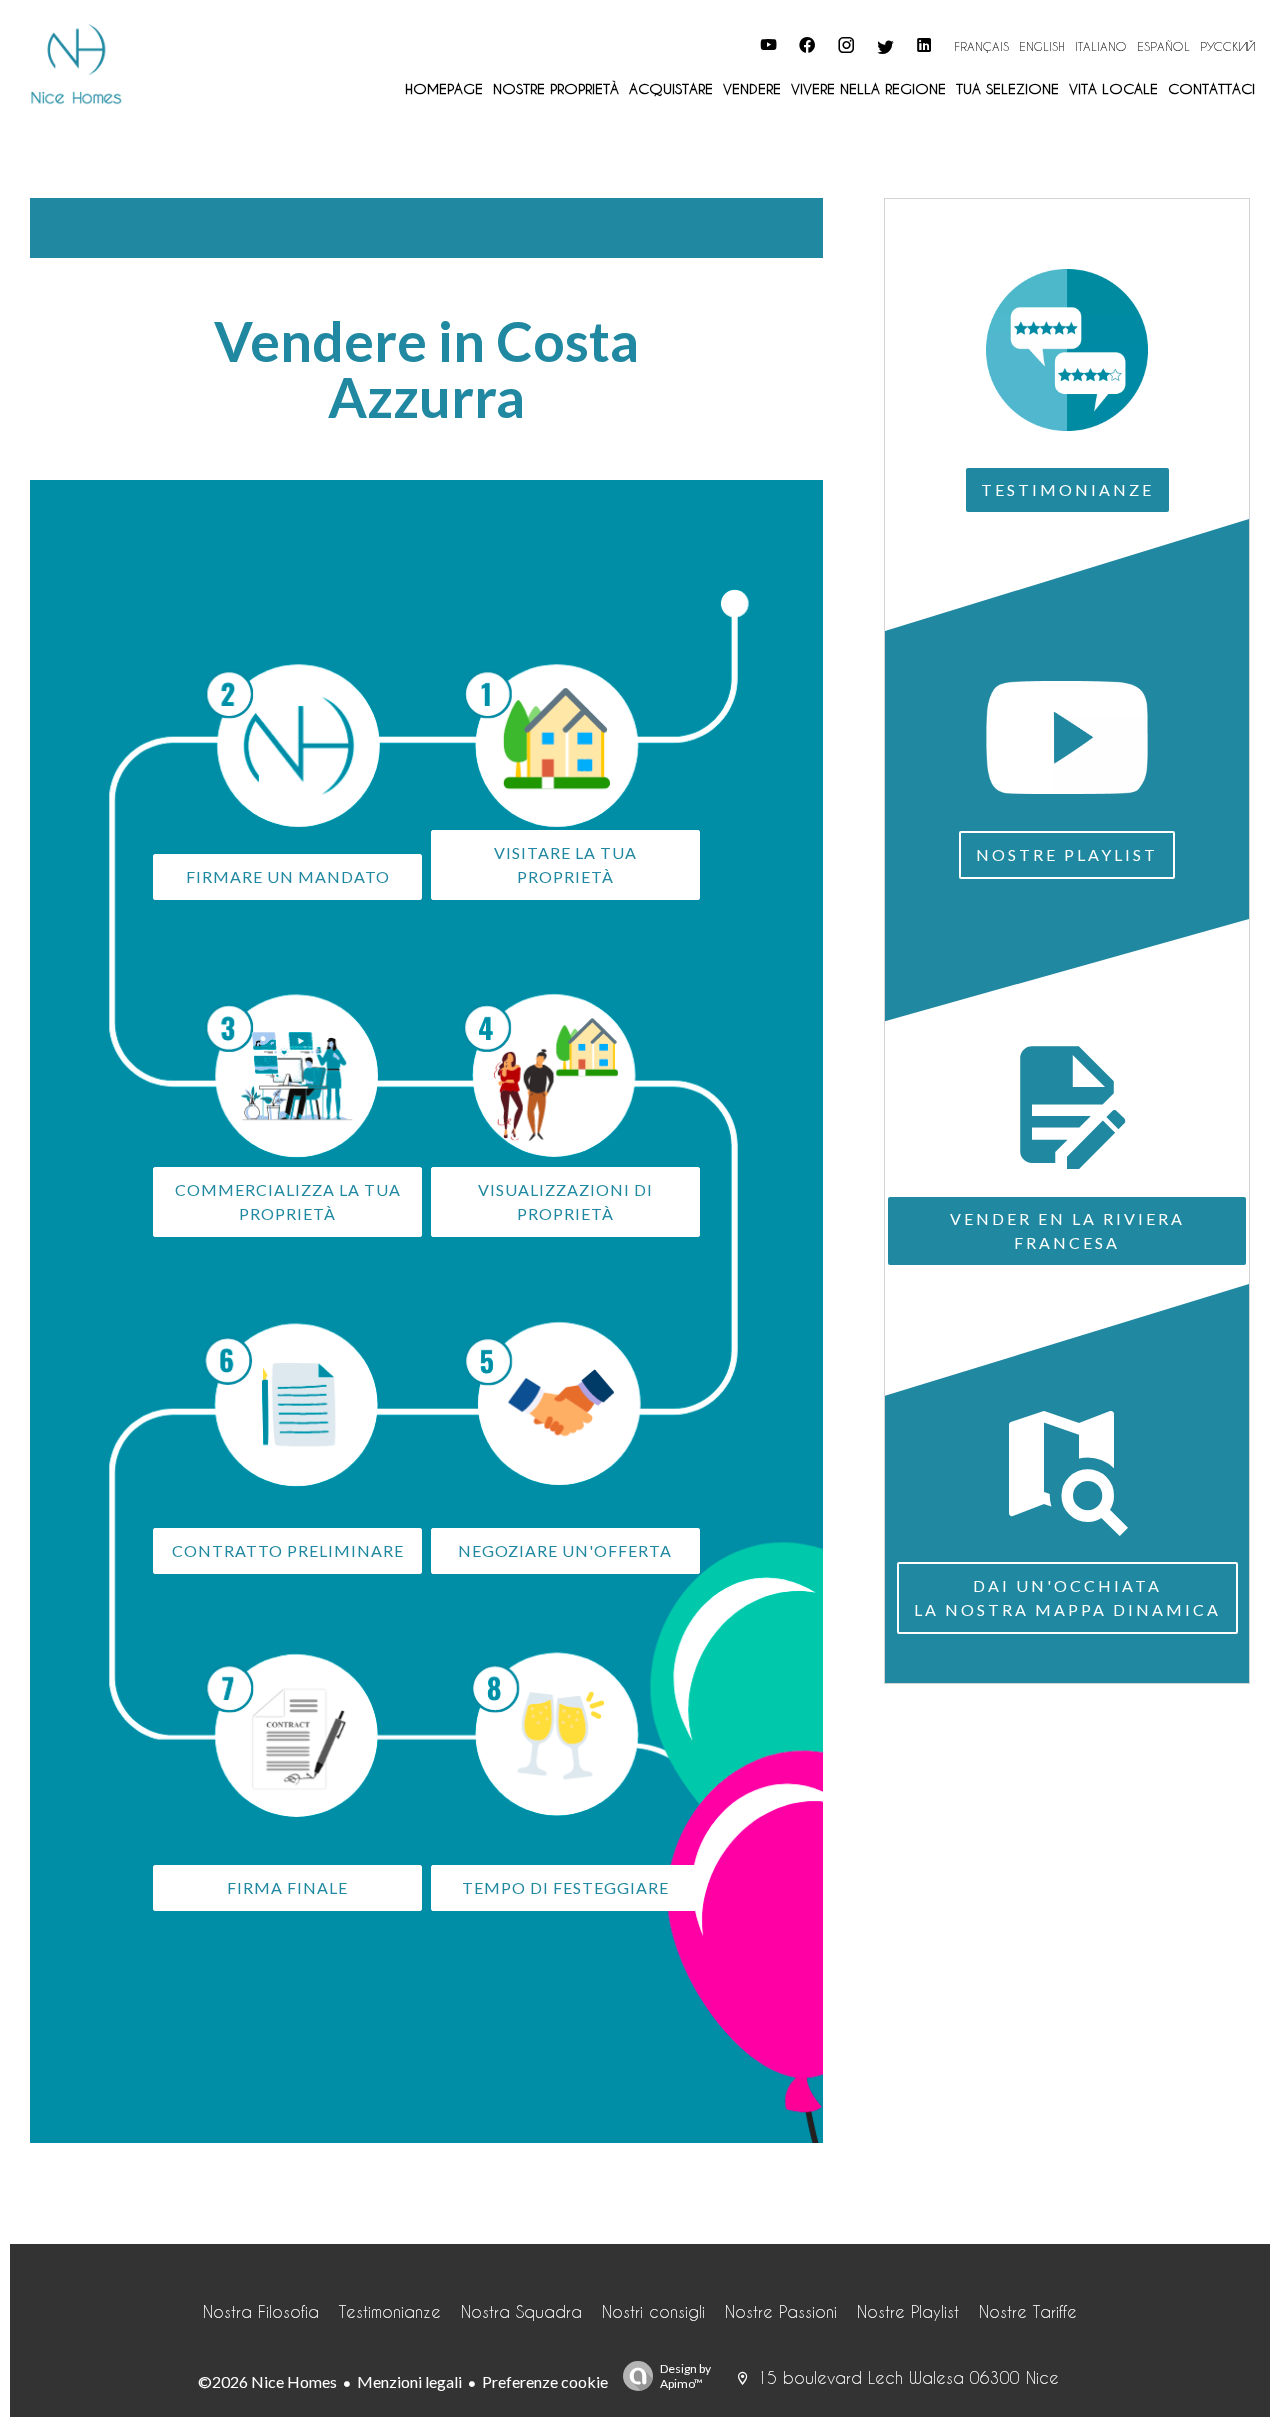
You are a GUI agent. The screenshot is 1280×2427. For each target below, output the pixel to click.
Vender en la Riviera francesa (1067, 1230)
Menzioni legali (409, 2381)
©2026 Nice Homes (267, 2381)
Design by (685, 2376)
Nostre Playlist (1067, 854)
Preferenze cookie (545, 2381)
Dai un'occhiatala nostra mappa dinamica (1067, 1597)
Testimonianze (1067, 489)
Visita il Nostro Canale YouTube (658, 42)
